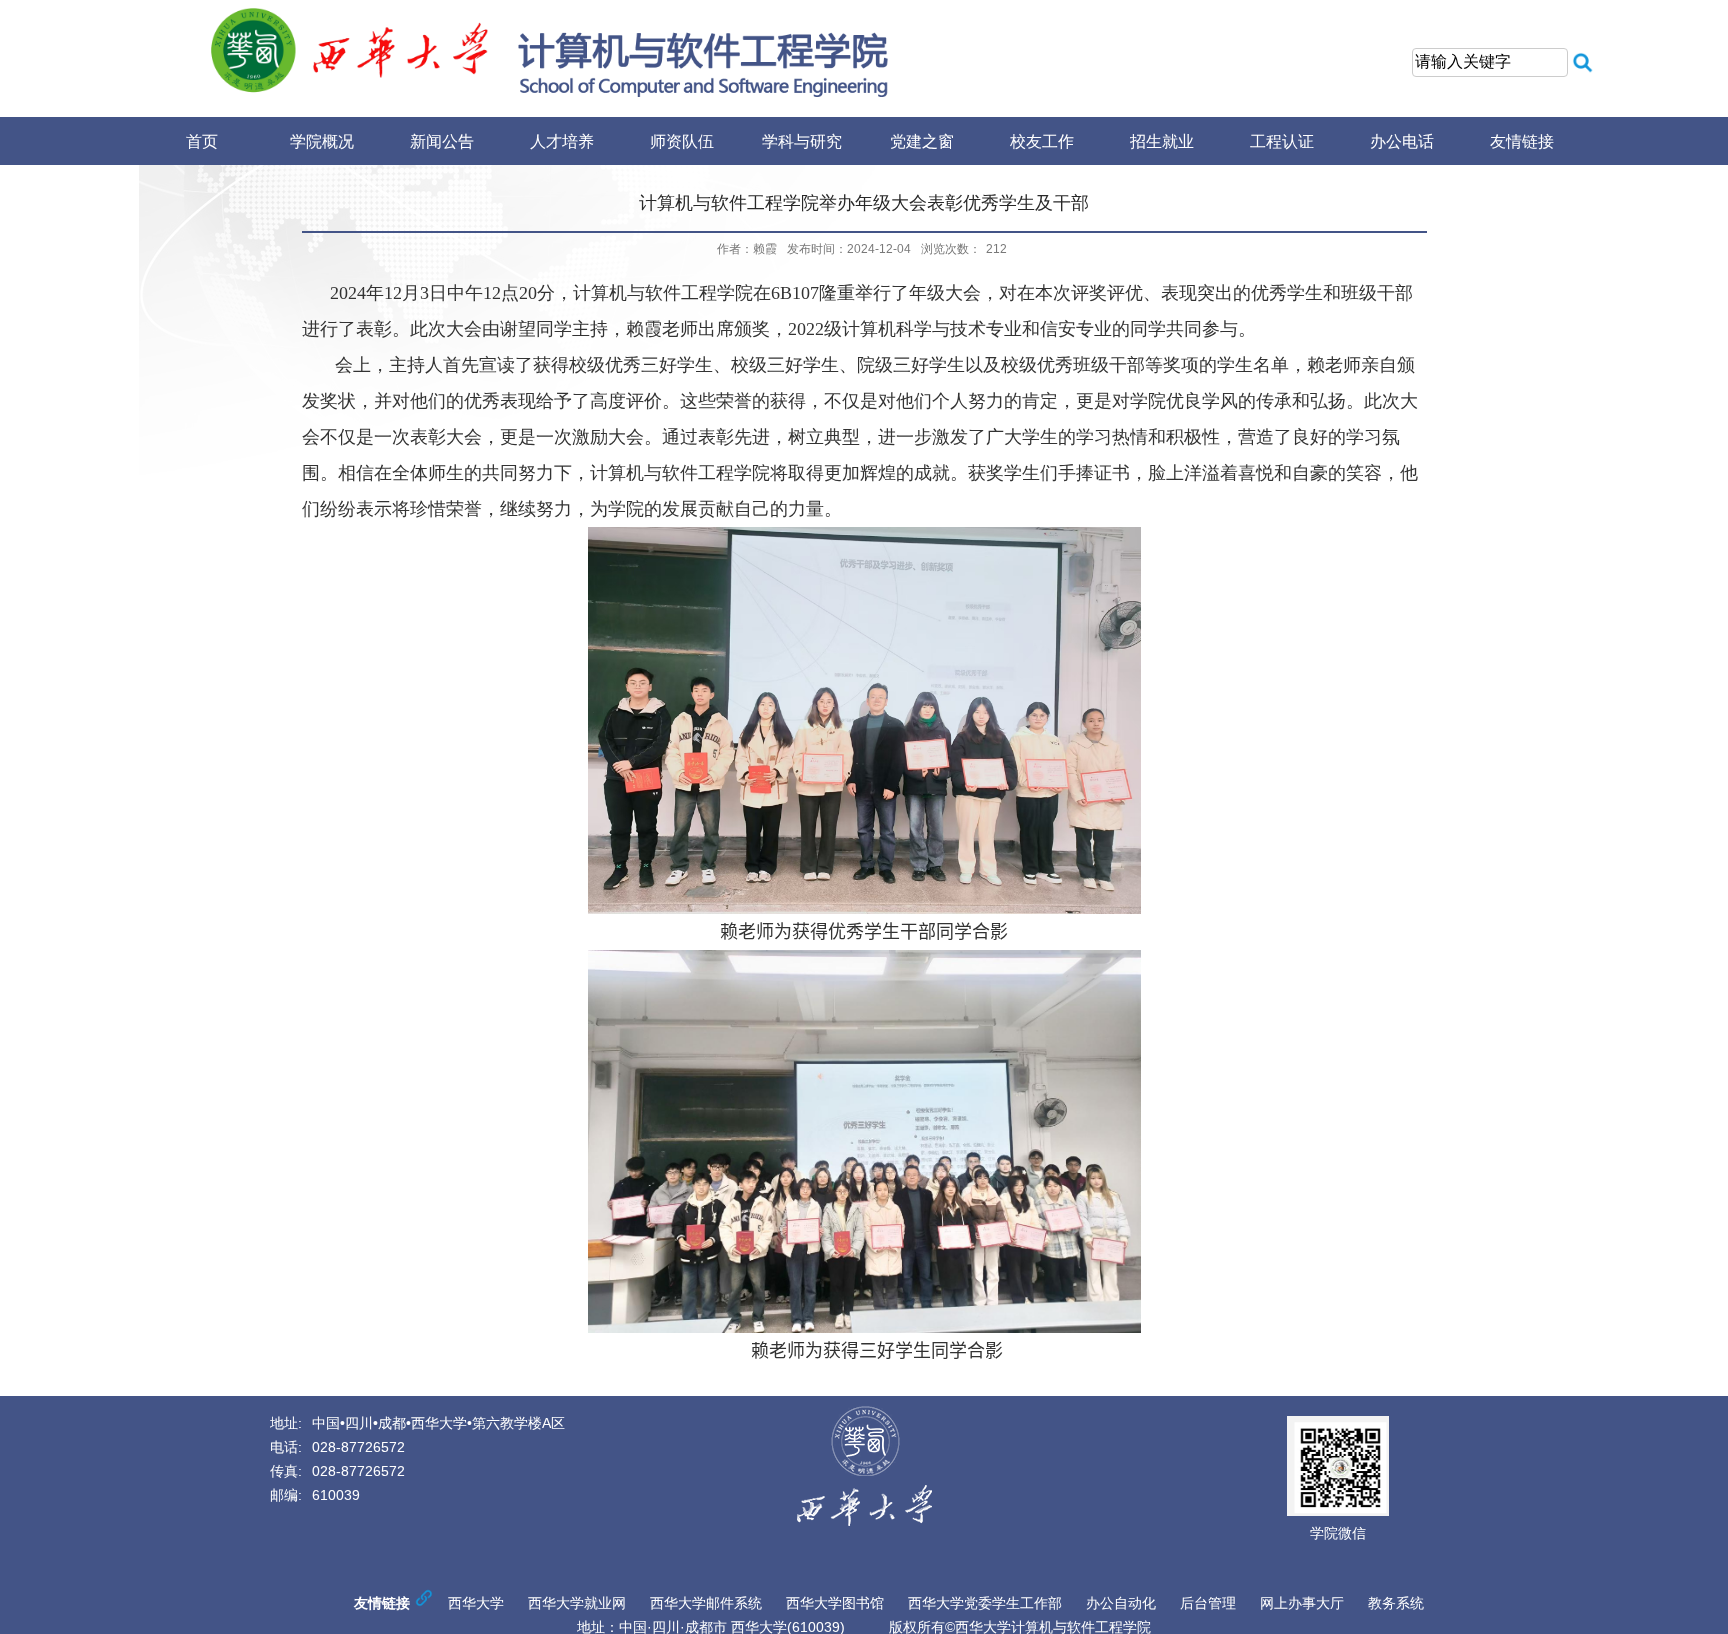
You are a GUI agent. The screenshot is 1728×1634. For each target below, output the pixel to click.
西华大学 (476, 1603)
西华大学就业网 (577, 1603)
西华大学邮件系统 (706, 1603)
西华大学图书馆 (835, 1603)
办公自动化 (1121, 1603)
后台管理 (1208, 1603)
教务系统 (1396, 1603)
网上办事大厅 (1302, 1603)
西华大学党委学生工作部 (985, 1603)
